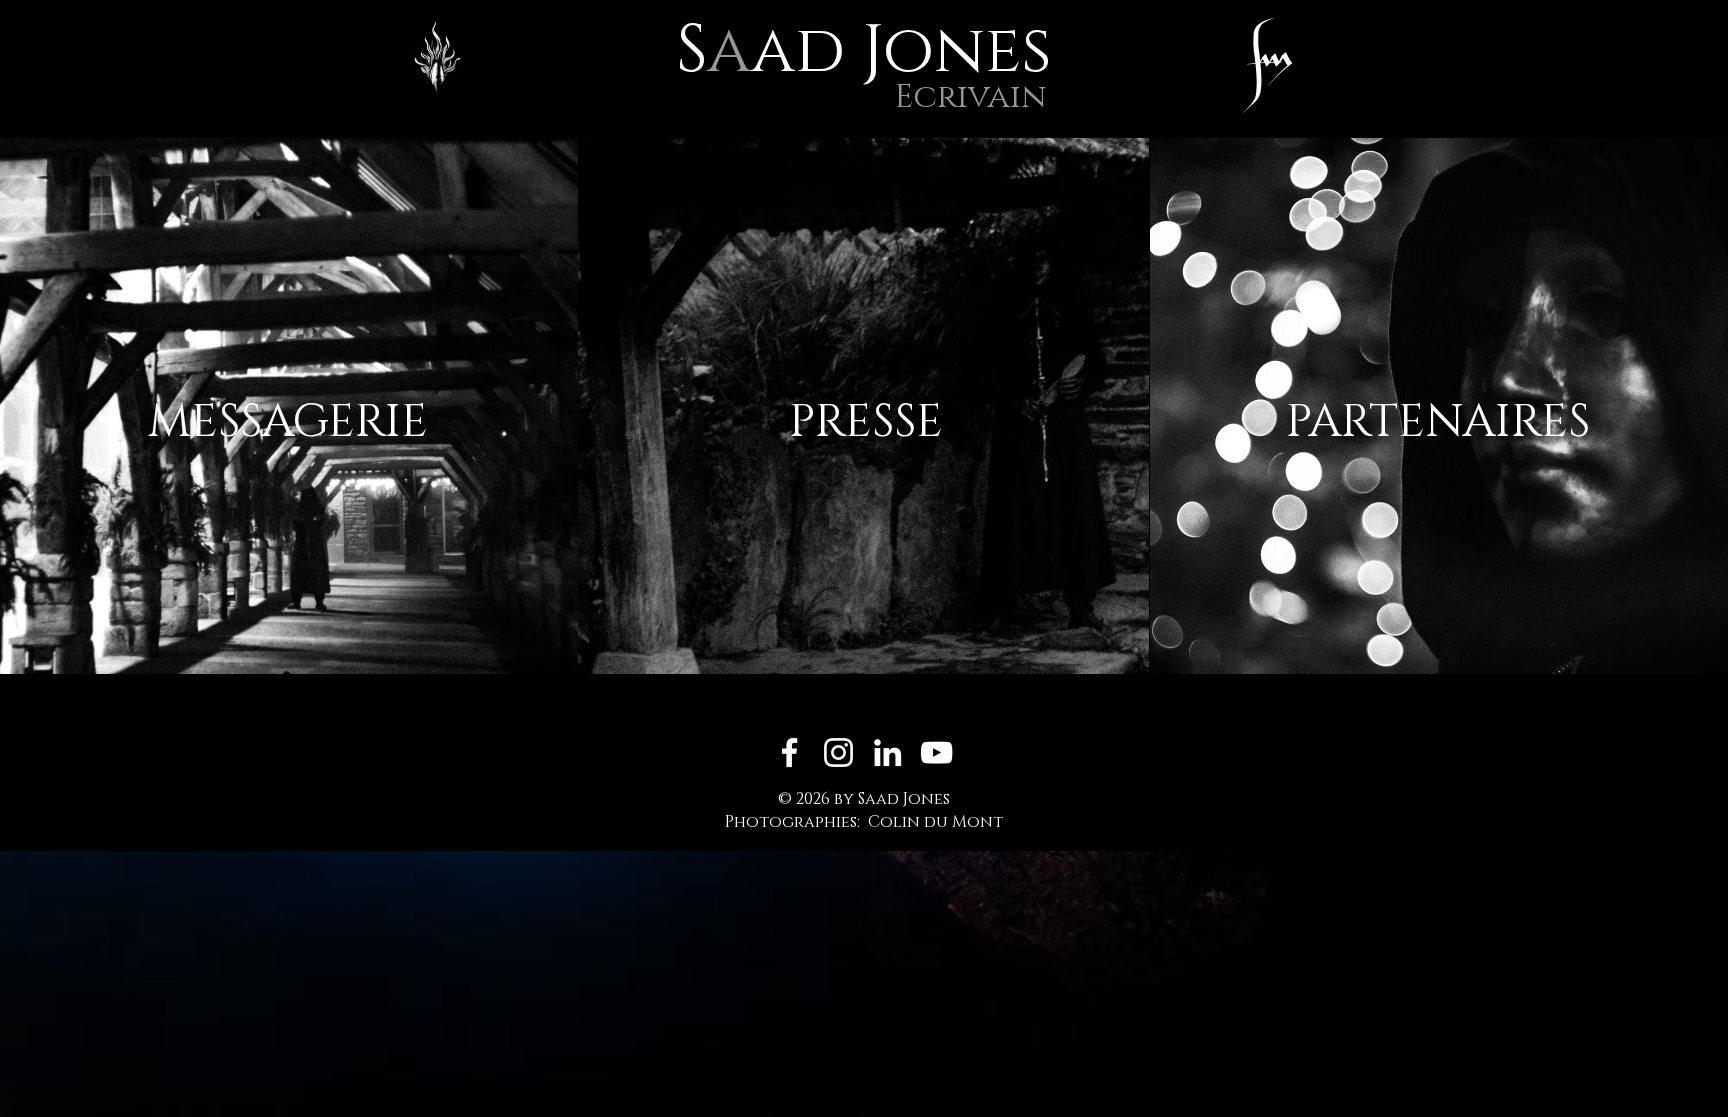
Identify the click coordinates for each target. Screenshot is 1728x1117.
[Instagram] (838, 752)
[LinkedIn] (887, 752)
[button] (1267, 66)
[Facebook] (789, 752)
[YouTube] (936, 752)
